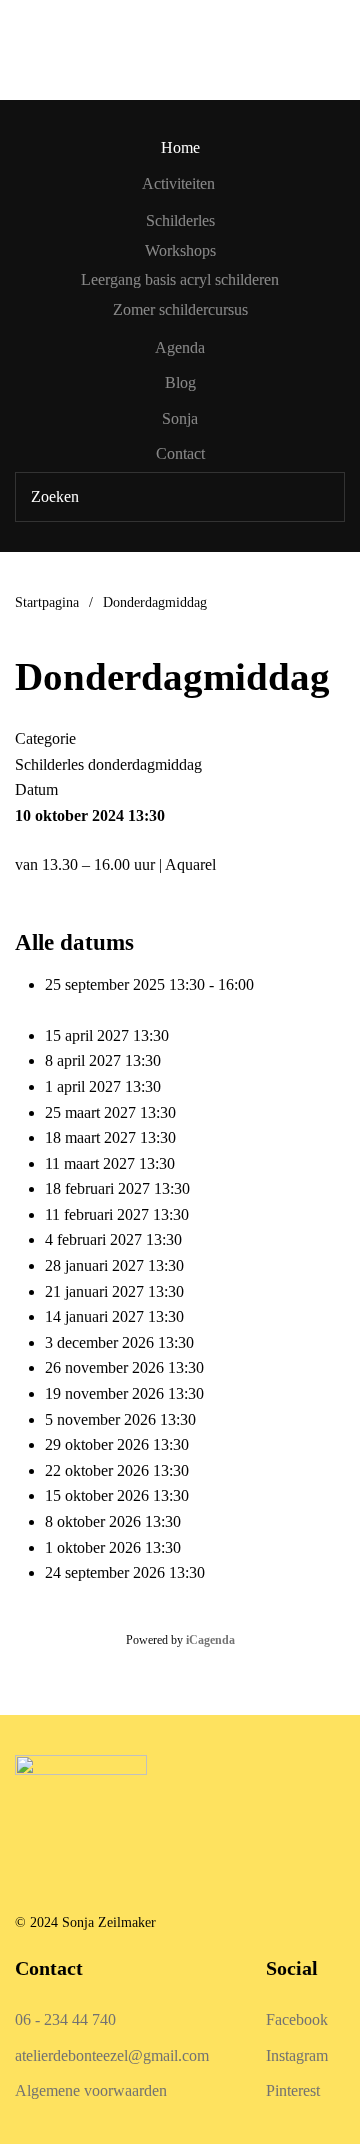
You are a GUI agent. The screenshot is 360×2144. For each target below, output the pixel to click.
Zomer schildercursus (180, 309)
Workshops (180, 250)
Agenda (180, 347)
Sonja (180, 418)
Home (180, 147)
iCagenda (210, 1640)
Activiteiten (178, 183)
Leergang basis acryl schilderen (180, 279)
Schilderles (180, 220)
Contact (180, 453)
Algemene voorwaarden (91, 2090)
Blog (180, 382)
